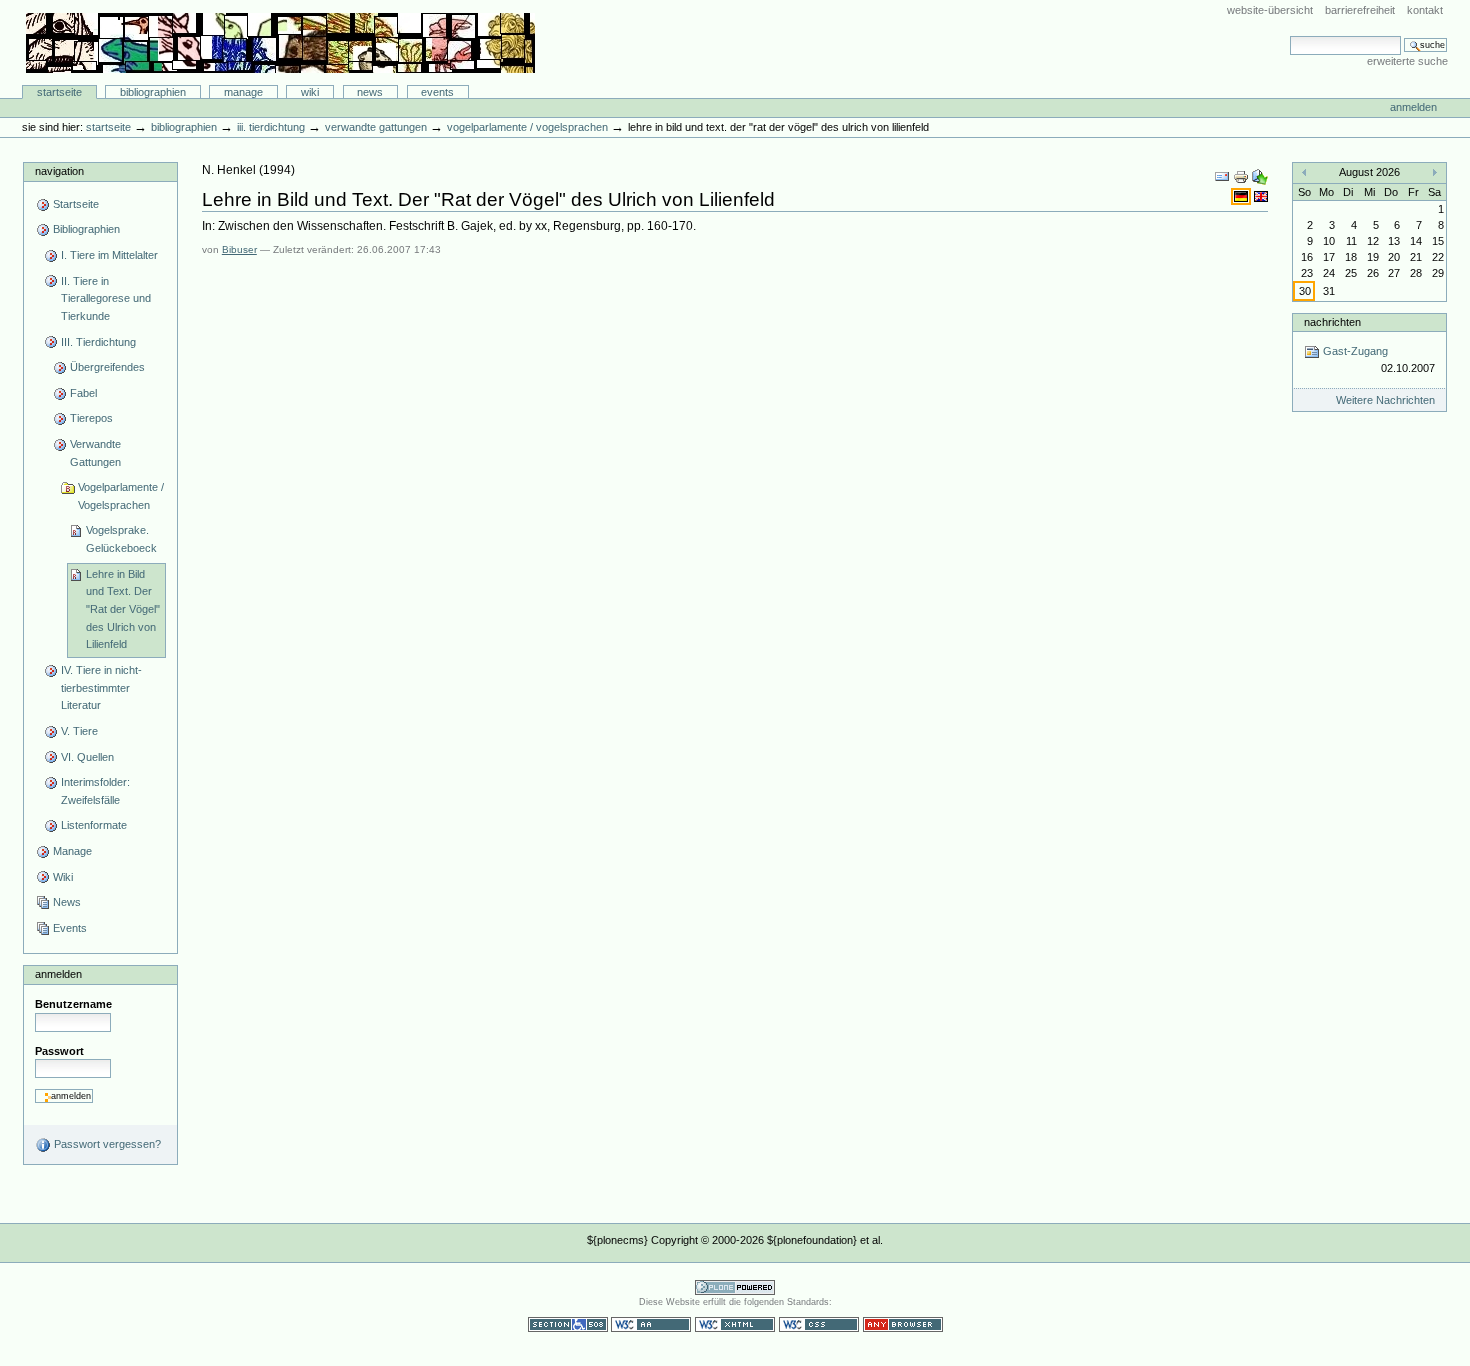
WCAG (651, 1324)
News (370, 92)
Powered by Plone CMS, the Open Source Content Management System (735, 1287)
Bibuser (239, 249)
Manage (243, 92)
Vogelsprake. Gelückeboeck (121, 539)
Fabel (83, 393)
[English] (1261, 196)
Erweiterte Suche (1407, 61)
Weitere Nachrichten (1385, 400)
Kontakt (1425, 10)
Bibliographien (153, 92)
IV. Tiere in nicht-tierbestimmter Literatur (101, 687)
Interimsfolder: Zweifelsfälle (95, 791)
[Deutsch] (1242, 196)
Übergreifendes (107, 367)
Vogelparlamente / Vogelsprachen (527, 127)
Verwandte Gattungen (376, 127)
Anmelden (1413, 107)
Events (437, 92)
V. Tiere (79, 731)
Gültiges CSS (819, 1324)
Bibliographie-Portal (280, 43)
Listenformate (94, 825)
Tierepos (91, 418)
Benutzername (73, 1004)
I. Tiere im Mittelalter (109, 255)
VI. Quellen (87, 757)
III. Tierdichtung (271, 127)
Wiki (310, 92)
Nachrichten (1332, 322)
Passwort (59, 1051)
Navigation (59, 171)
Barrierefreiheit (1360, 10)
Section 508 (568, 1324)
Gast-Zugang (1377, 359)
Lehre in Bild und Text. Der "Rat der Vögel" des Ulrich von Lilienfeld (123, 609)
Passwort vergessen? (106, 1144)
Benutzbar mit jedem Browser (903, 1324)
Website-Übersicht (1270, 10)
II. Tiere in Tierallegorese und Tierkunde (106, 298)
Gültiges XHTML (735, 1324)
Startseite (59, 92)
